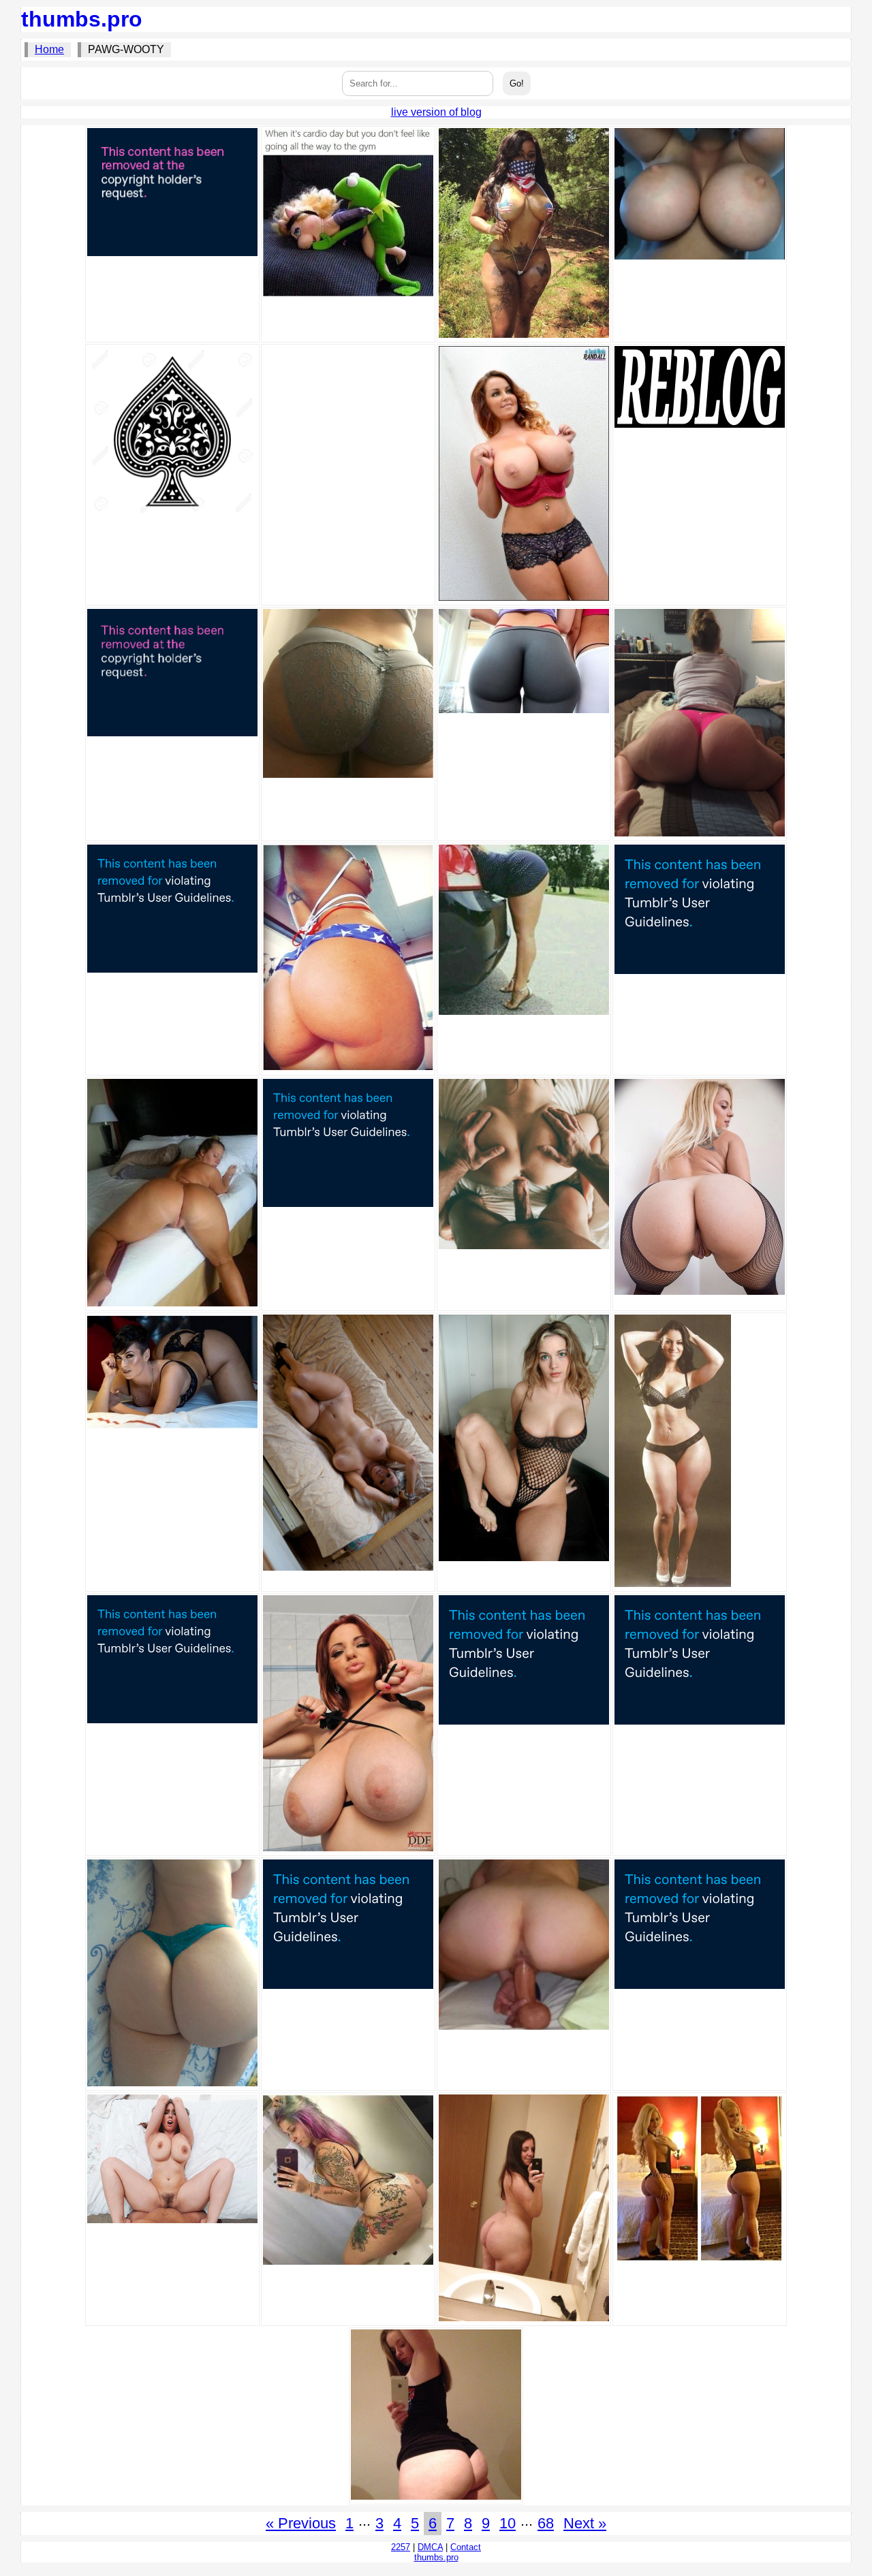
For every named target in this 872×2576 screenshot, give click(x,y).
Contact (466, 2547)
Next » (585, 2523)
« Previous (301, 2523)
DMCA (430, 2547)
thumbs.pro (82, 19)
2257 (401, 2547)
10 (508, 2523)
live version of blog (436, 112)
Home (49, 49)
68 (546, 2523)
